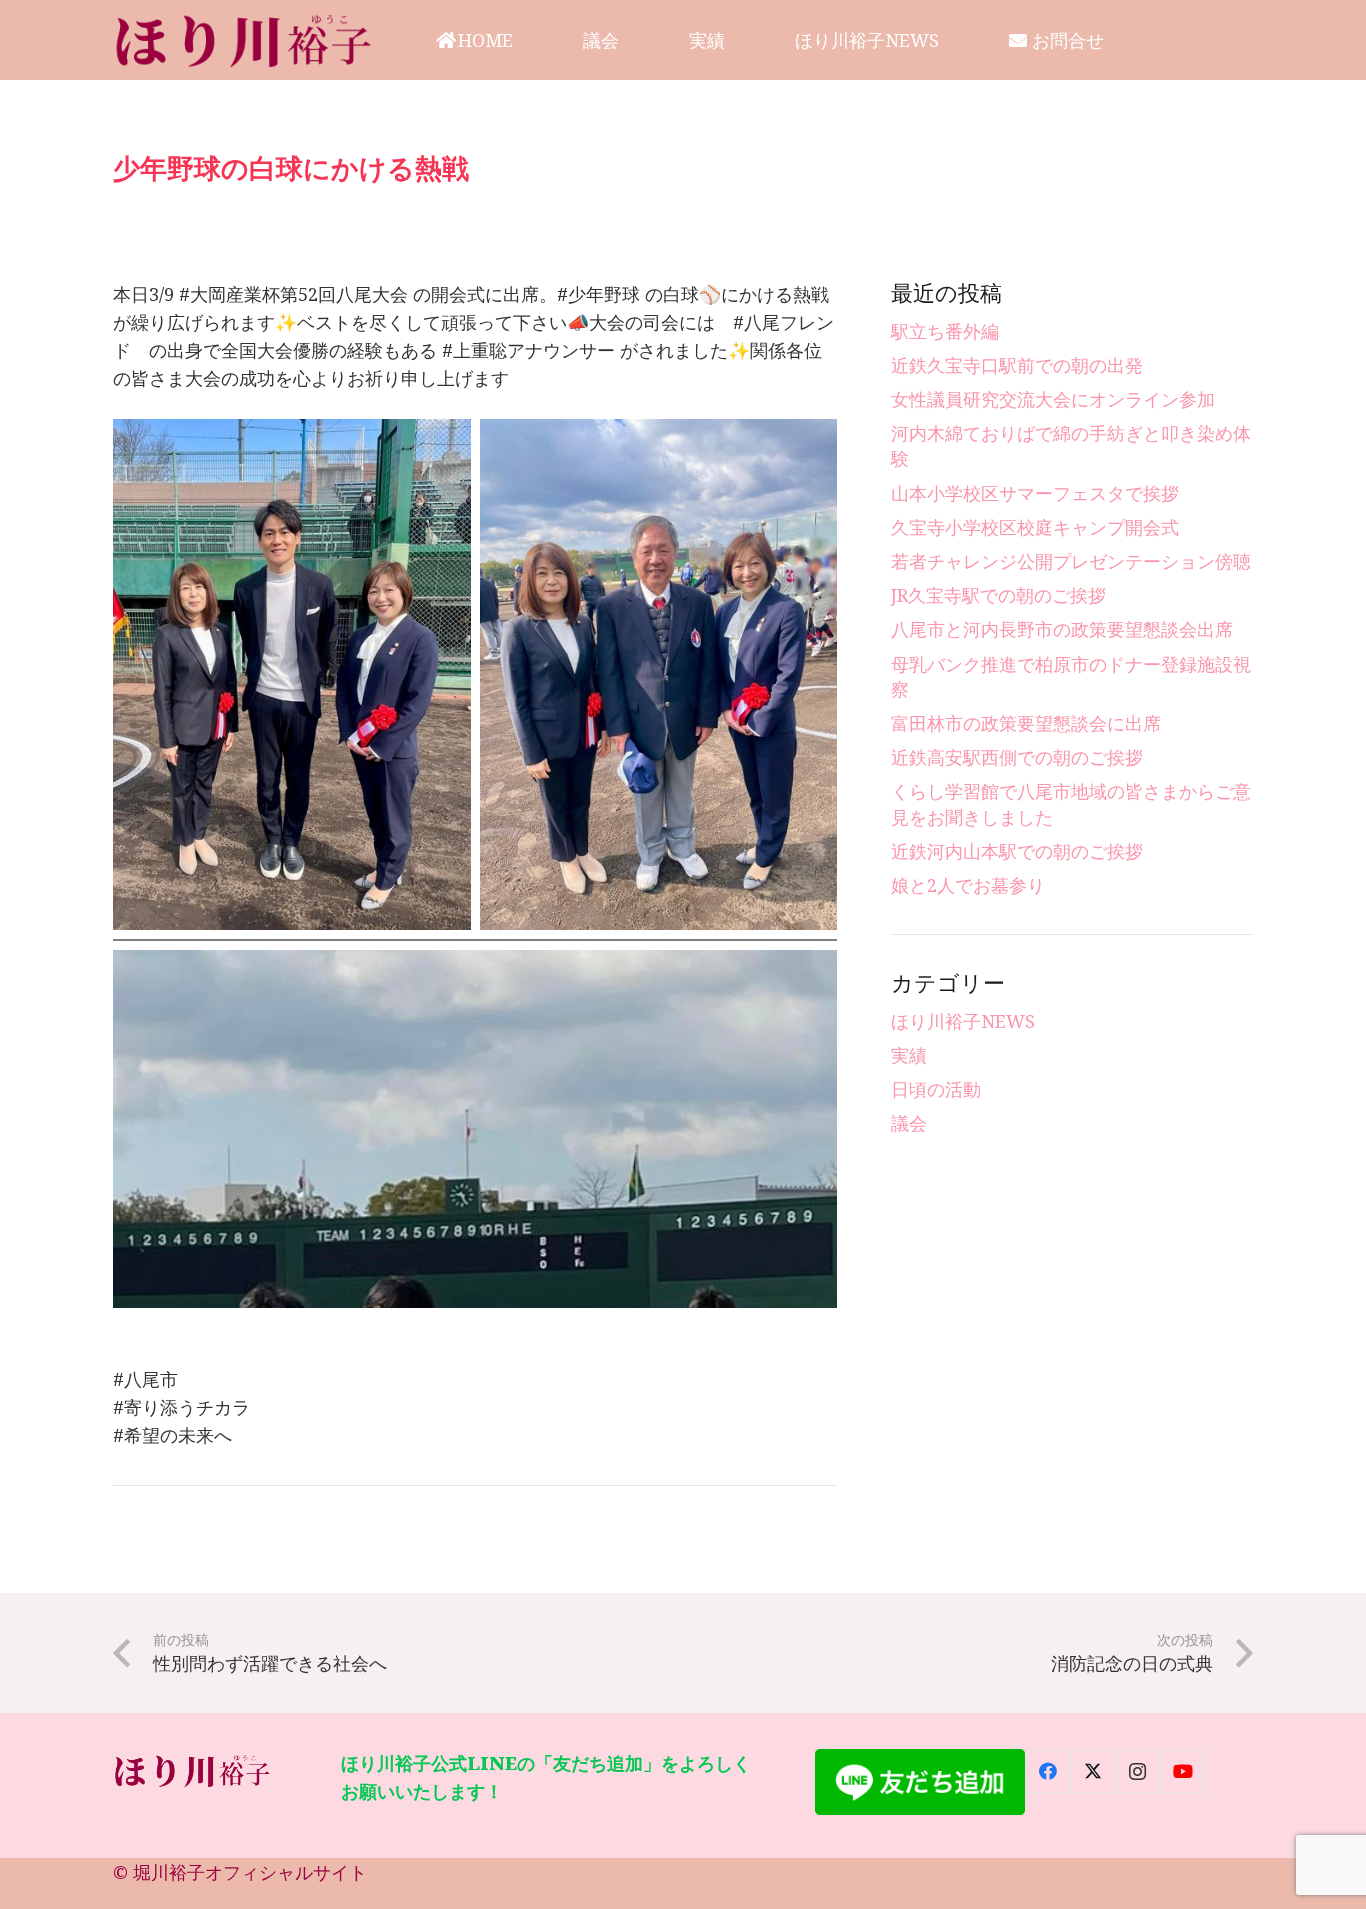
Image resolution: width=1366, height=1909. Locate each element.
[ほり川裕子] (244, 40)
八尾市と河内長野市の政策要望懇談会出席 (1062, 629)
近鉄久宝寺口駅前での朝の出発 (1017, 365)
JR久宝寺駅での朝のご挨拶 (998, 595)
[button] (529, 40)
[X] (1092, 1771)
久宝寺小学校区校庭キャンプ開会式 (1035, 527)
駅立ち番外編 (945, 331)
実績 (909, 1055)
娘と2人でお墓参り (968, 885)
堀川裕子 (169, 1872)
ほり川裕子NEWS (963, 1021)
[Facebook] (1047, 1771)
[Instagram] (1137, 1771)
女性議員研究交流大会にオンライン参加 (1053, 399)
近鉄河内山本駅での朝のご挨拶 (1017, 851)
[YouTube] (1182, 1771)
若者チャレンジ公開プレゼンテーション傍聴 (1071, 561)
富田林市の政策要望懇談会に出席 (1026, 723)
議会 (909, 1123)
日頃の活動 (936, 1089)
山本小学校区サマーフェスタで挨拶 (1035, 493)
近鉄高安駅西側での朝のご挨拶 (1017, 757)
